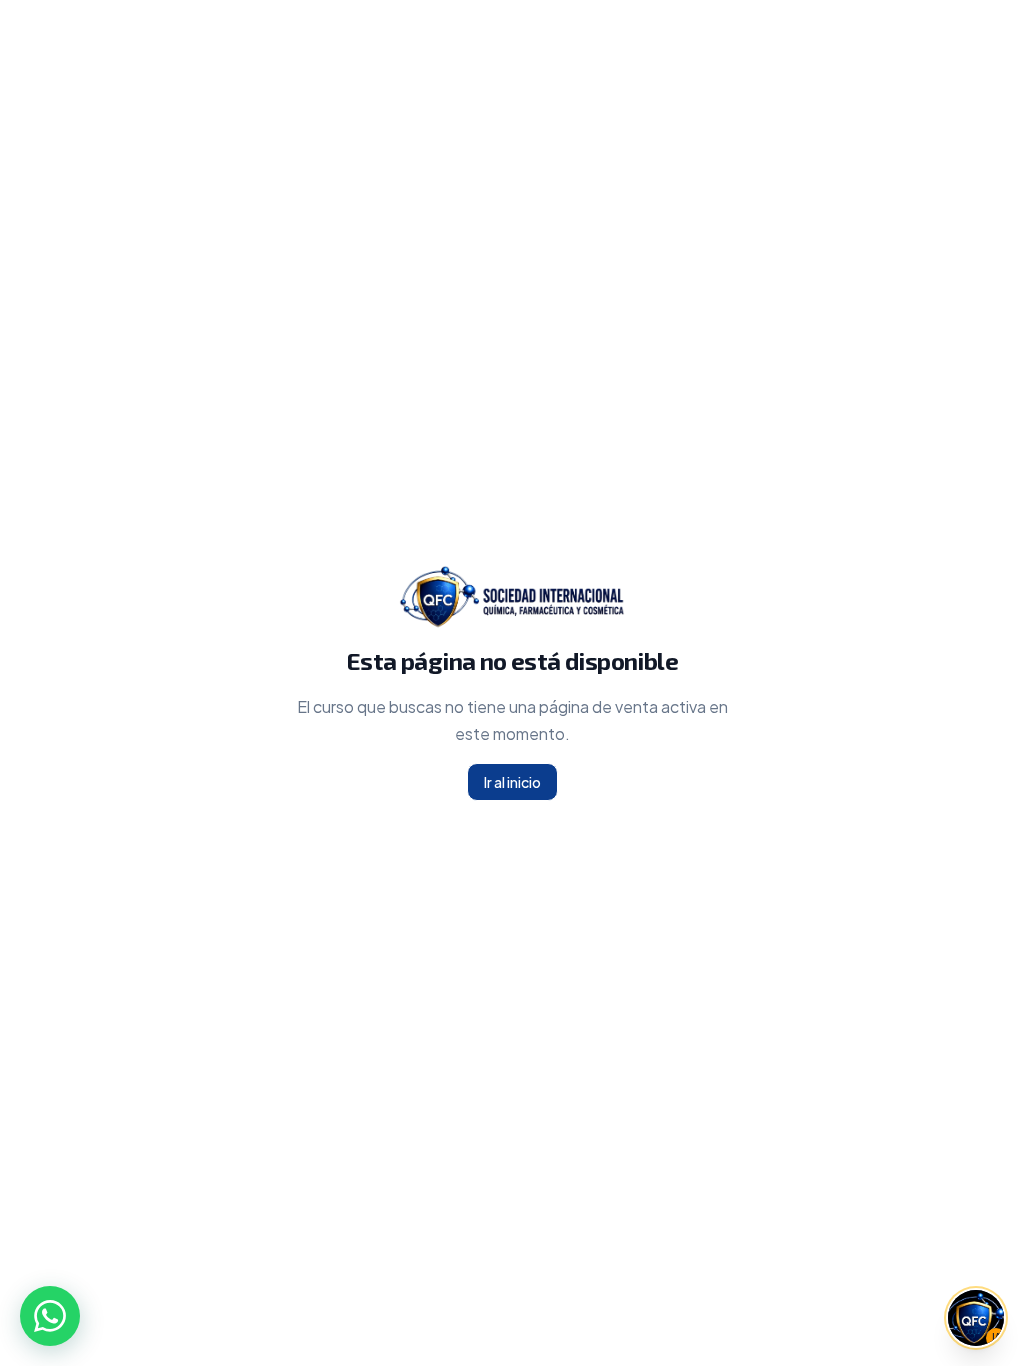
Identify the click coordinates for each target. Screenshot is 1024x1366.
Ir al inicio (512, 782)
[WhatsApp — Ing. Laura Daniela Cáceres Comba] (50, 1316)
